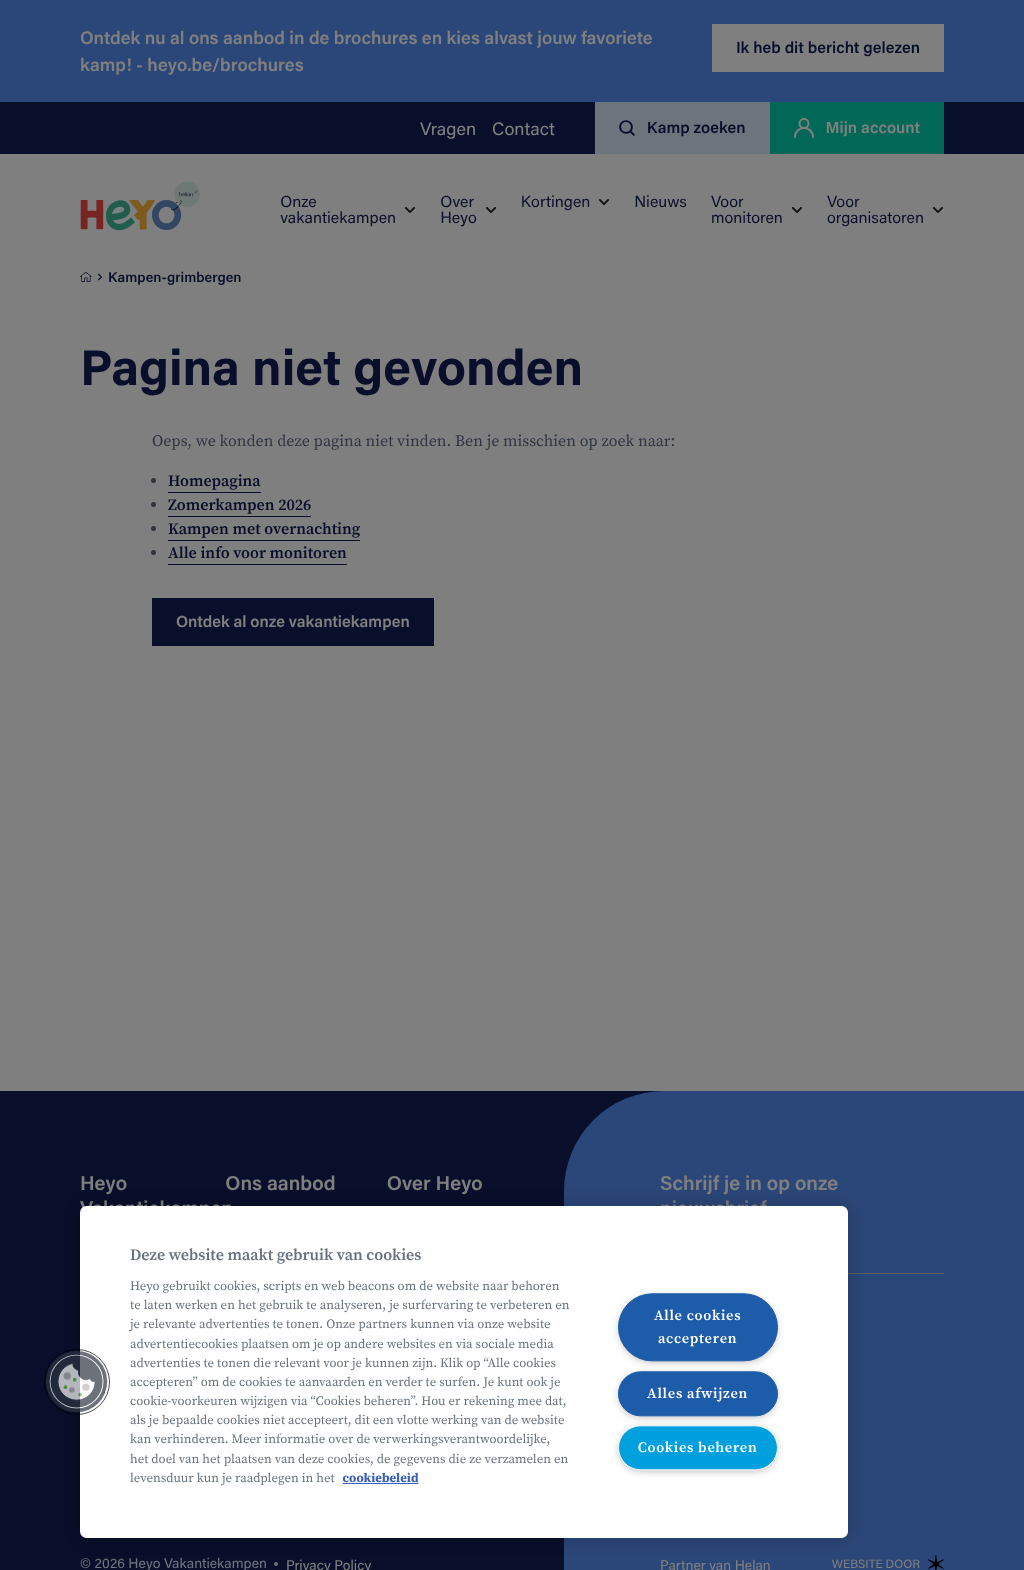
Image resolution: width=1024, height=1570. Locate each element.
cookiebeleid (381, 1478)
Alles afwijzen (697, 1393)
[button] (77, 1382)
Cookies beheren (698, 1448)
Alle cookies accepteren (697, 1326)
